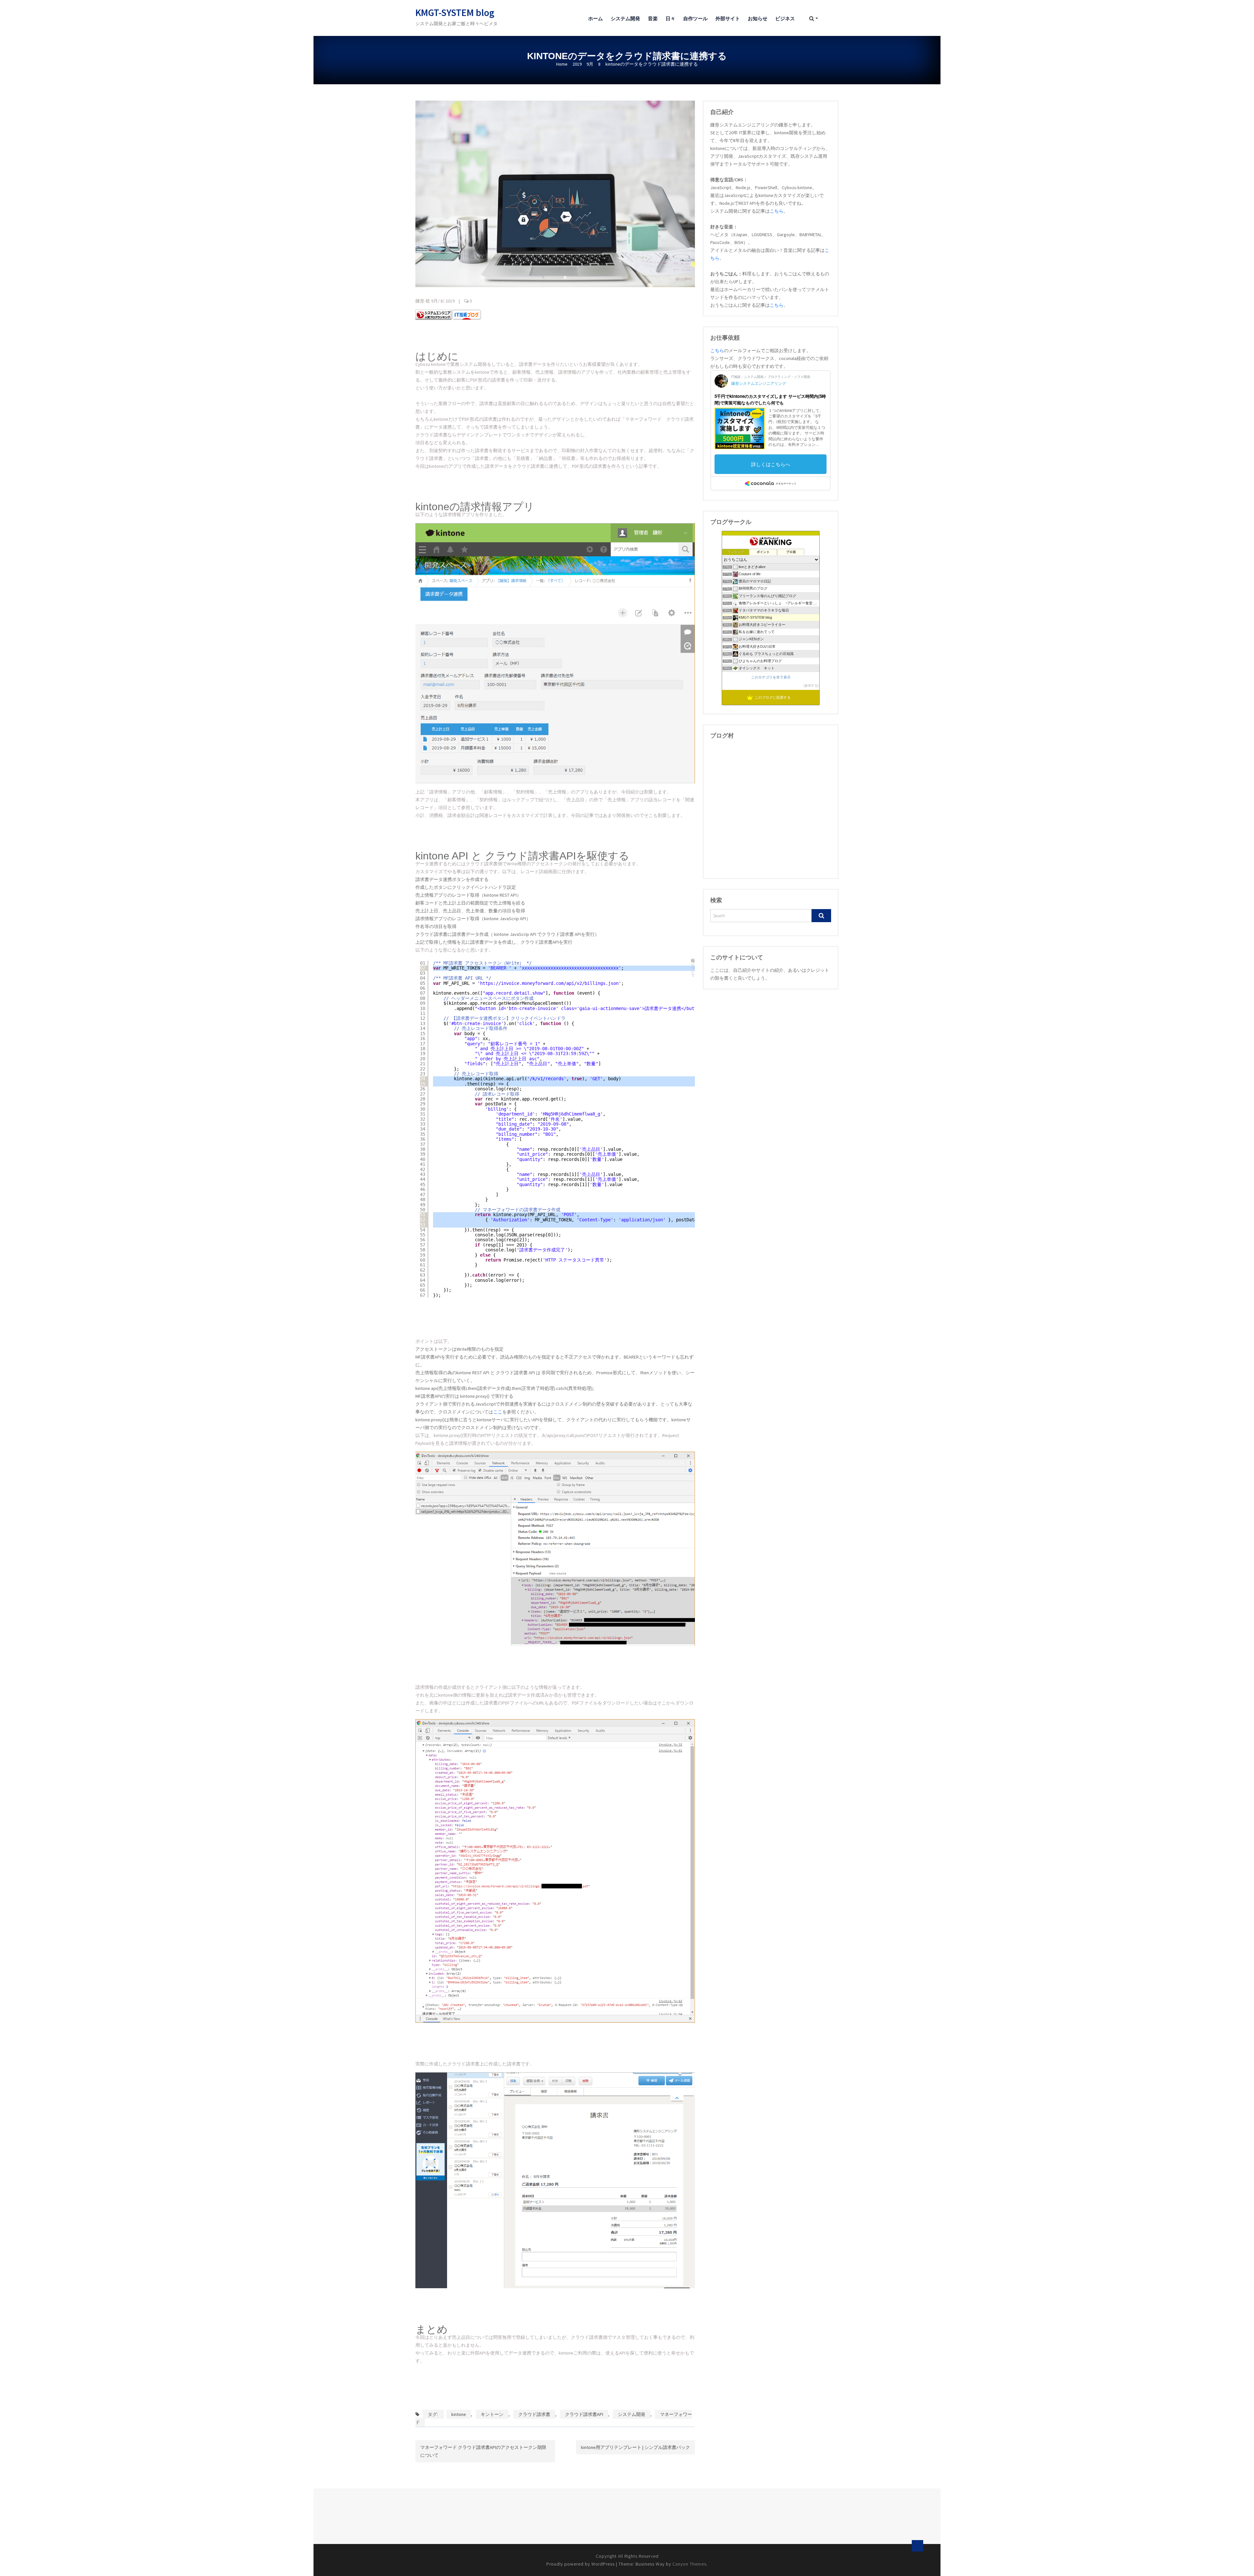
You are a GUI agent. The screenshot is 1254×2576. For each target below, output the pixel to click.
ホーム (595, 18)
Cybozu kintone (431, 364)
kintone (459, 2414)
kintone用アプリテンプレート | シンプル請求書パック (635, 2447)
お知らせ (758, 18)
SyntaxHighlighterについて (693, 968)
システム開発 (625, 18)
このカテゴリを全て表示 (771, 677)
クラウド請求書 (534, 2414)
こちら (777, 211)
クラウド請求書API (584, 2414)
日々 (670, 18)
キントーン (492, 2414)
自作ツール (695, 18)
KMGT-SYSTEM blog (455, 12)
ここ (498, 1412)
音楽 (653, 18)
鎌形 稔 (423, 301)
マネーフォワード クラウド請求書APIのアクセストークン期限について (483, 2451)
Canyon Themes (689, 2564)
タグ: (433, 2414)
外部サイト (728, 18)
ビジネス (785, 18)
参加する (811, 685)
